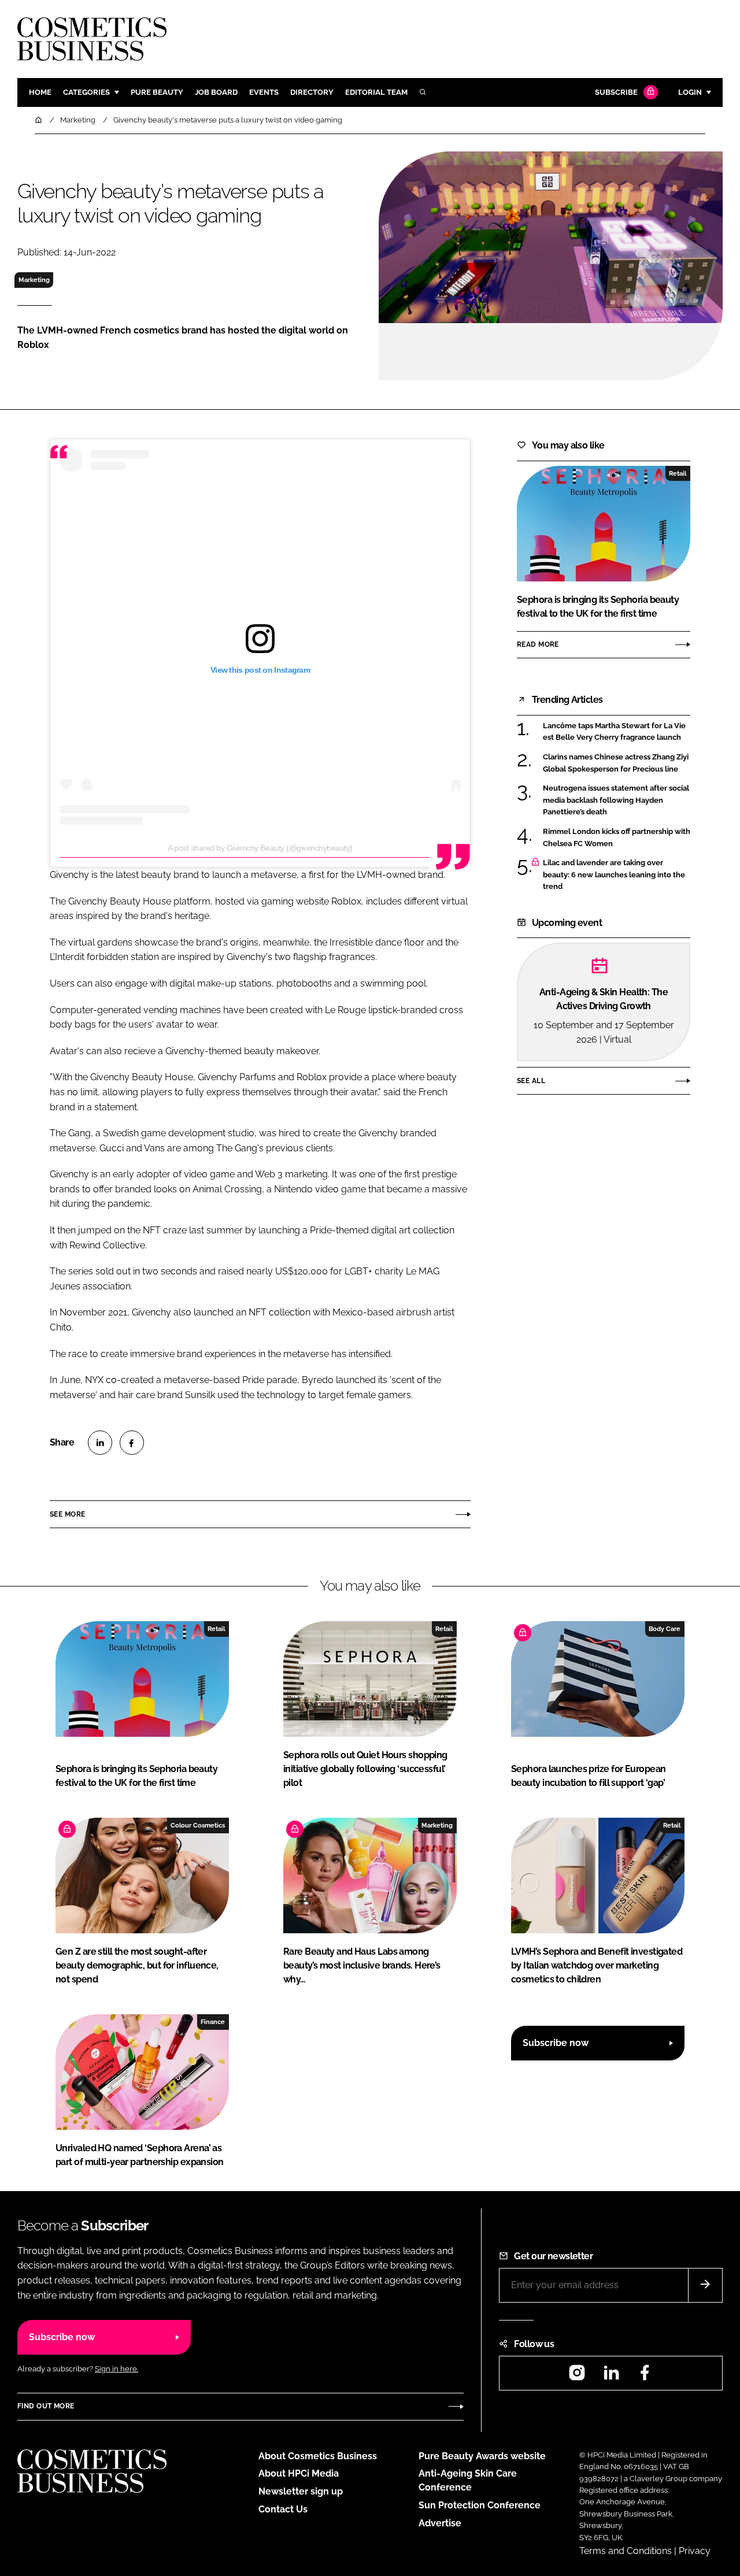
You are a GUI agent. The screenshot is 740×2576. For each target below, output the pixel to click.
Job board (216, 92)
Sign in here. (116, 2369)
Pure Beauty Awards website (482, 2456)
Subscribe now (556, 2043)
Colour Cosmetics (198, 1825)
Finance (213, 2022)
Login (690, 92)
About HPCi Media (299, 2473)
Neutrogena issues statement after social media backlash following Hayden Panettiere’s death (616, 800)
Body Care (665, 1629)
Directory (312, 92)
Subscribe (616, 92)
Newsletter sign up (301, 2491)
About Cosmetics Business (318, 2456)
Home (40, 92)
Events (264, 92)
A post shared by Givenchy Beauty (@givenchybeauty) (260, 848)
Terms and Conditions (626, 2551)
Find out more (46, 2406)
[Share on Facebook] (132, 1443)
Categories (86, 92)
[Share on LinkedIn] (100, 1443)
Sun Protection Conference (480, 2505)
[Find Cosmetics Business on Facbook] (645, 2376)
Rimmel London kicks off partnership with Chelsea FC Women (617, 838)
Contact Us (283, 2509)
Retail (678, 473)
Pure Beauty (157, 92)
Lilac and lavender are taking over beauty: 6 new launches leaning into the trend (614, 875)
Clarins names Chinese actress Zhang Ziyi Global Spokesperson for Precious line (616, 763)
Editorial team (376, 92)
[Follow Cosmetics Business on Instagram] (577, 2376)
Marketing (34, 280)
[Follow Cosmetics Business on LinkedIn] (611, 2376)
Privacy (695, 2551)
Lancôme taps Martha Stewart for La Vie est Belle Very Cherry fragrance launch (614, 732)
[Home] (39, 120)
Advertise (440, 2523)
